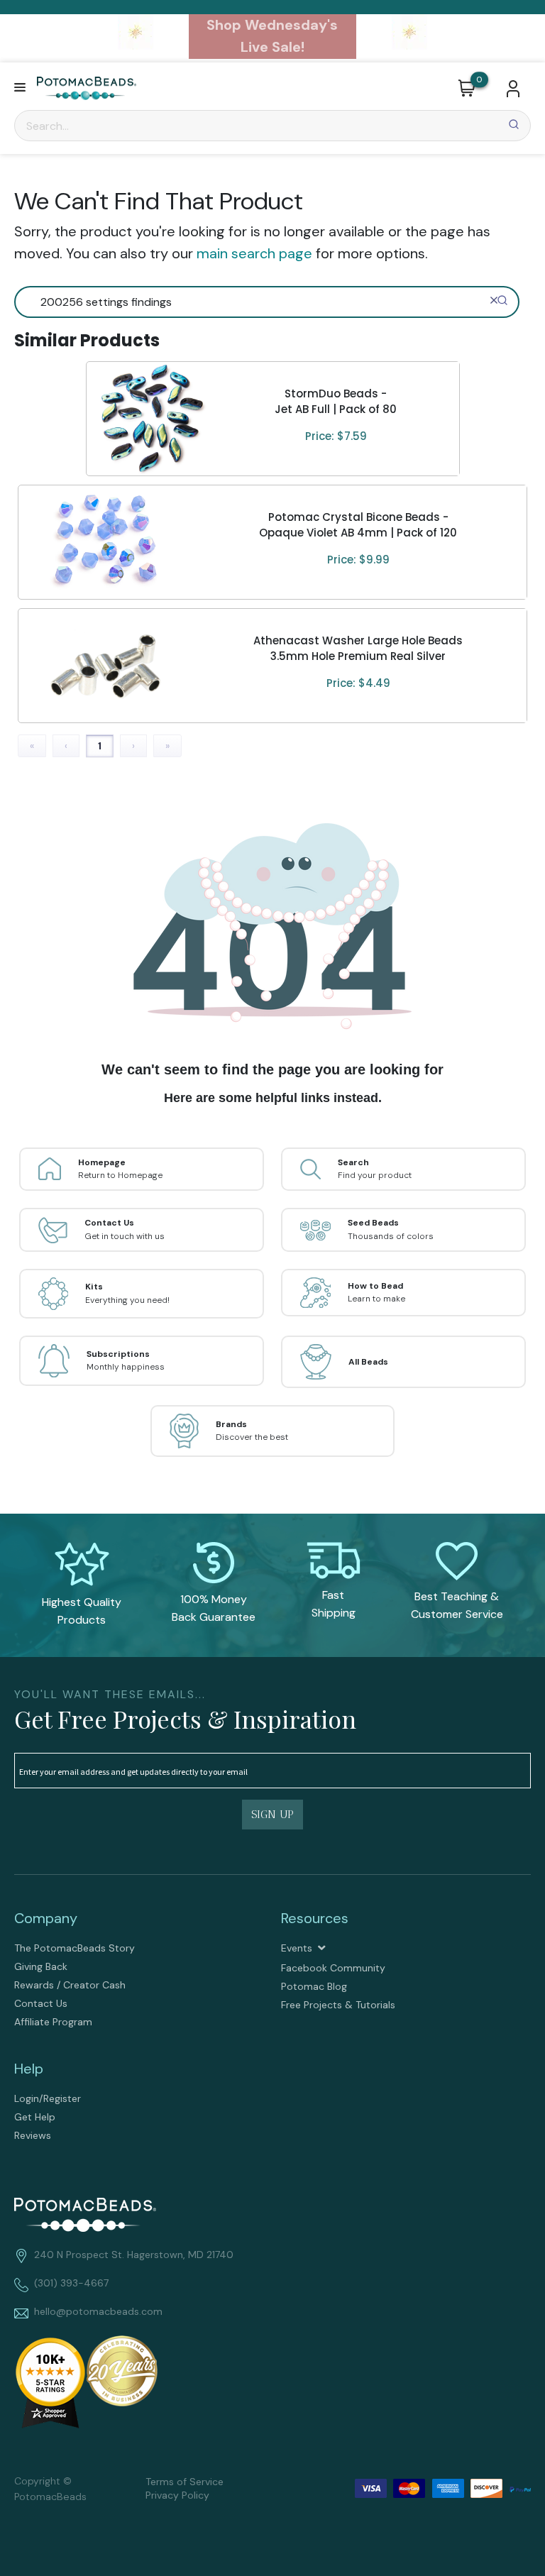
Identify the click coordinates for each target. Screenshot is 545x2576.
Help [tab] (29, 2069)
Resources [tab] (315, 1918)
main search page (254, 253)
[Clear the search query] (494, 300)
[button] (20, 88)
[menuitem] (139, 1948)
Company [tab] (46, 1918)
